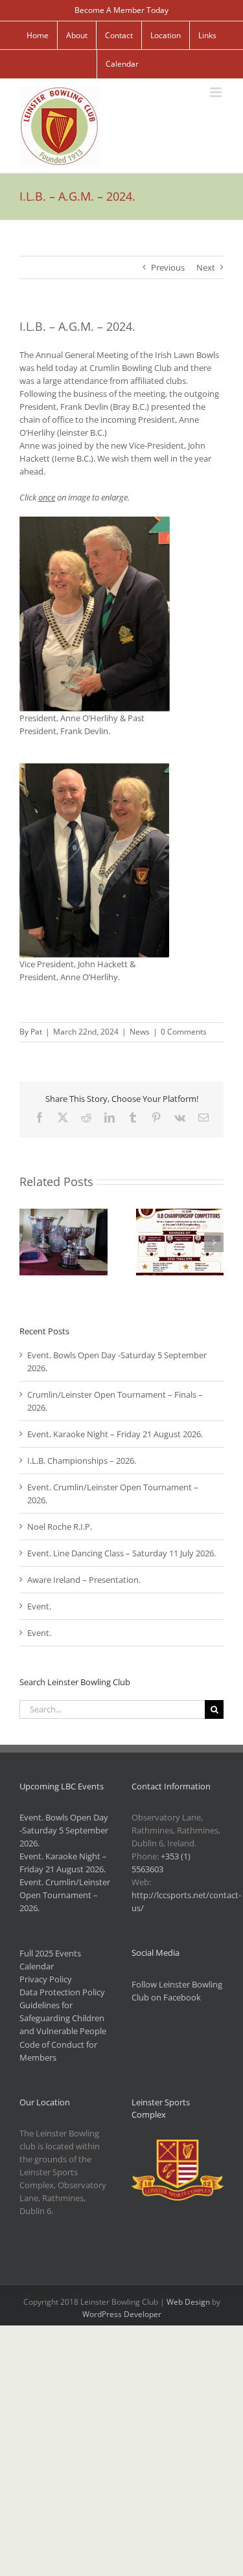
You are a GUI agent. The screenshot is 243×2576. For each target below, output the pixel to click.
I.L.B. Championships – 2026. (82, 1461)
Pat (36, 1032)
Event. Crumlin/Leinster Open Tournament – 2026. (65, 1895)
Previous (168, 267)
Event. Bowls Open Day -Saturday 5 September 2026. (64, 1830)
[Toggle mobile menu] (217, 92)
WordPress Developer (122, 2314)
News (140, 1032)
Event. (39, 1606)
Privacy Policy (46, 1979)
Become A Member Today (121, 10)
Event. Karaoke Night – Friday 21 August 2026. (115, 1434)
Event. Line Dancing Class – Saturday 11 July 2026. (121, 1553)
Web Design (188, 2302)
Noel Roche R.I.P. (60, 1527)
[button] (29, 1242)
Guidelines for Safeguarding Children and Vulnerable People (63, 2018)
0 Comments (184, 1032)
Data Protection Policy (62, 1992)
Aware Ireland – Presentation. (84, 1580)
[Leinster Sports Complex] (178, 2146)
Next (206, 267)
